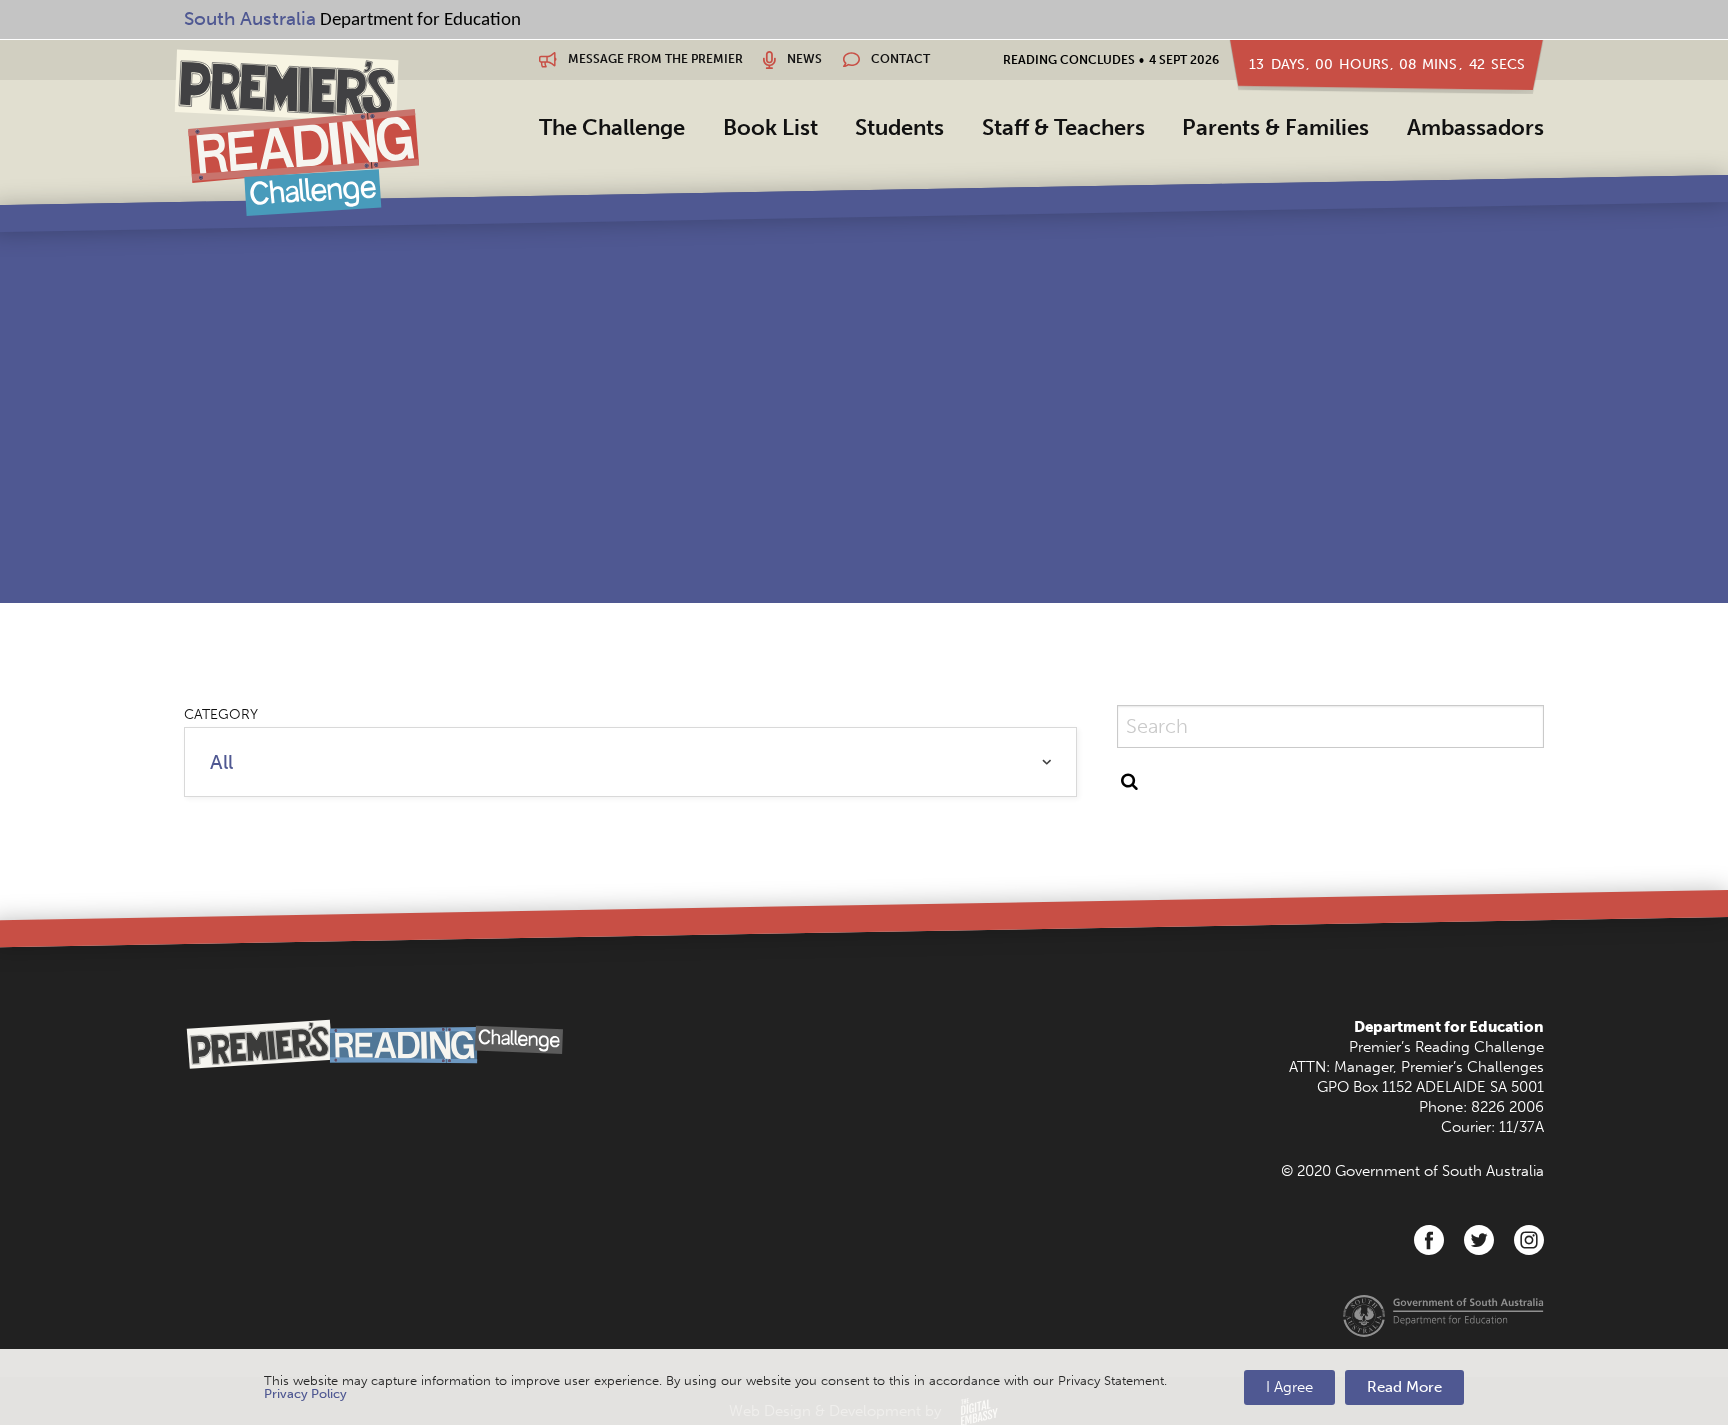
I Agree (1289, 1387)
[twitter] (1479, 1240)
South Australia (250, 18)
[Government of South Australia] (1443, 1314)
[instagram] (1529, 1240)
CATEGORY (221, 714)
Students (899, 127)
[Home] (296, 132)
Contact (899, 59)
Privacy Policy (305, 1393)
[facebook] (1429, 1240)
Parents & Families (1275, 127)
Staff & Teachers (1063, 127)
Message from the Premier (654, 59)
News (803, 59)
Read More (1404, 1387)
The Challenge (612, 127)
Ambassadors (1475, 127)
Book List (770, 127)
